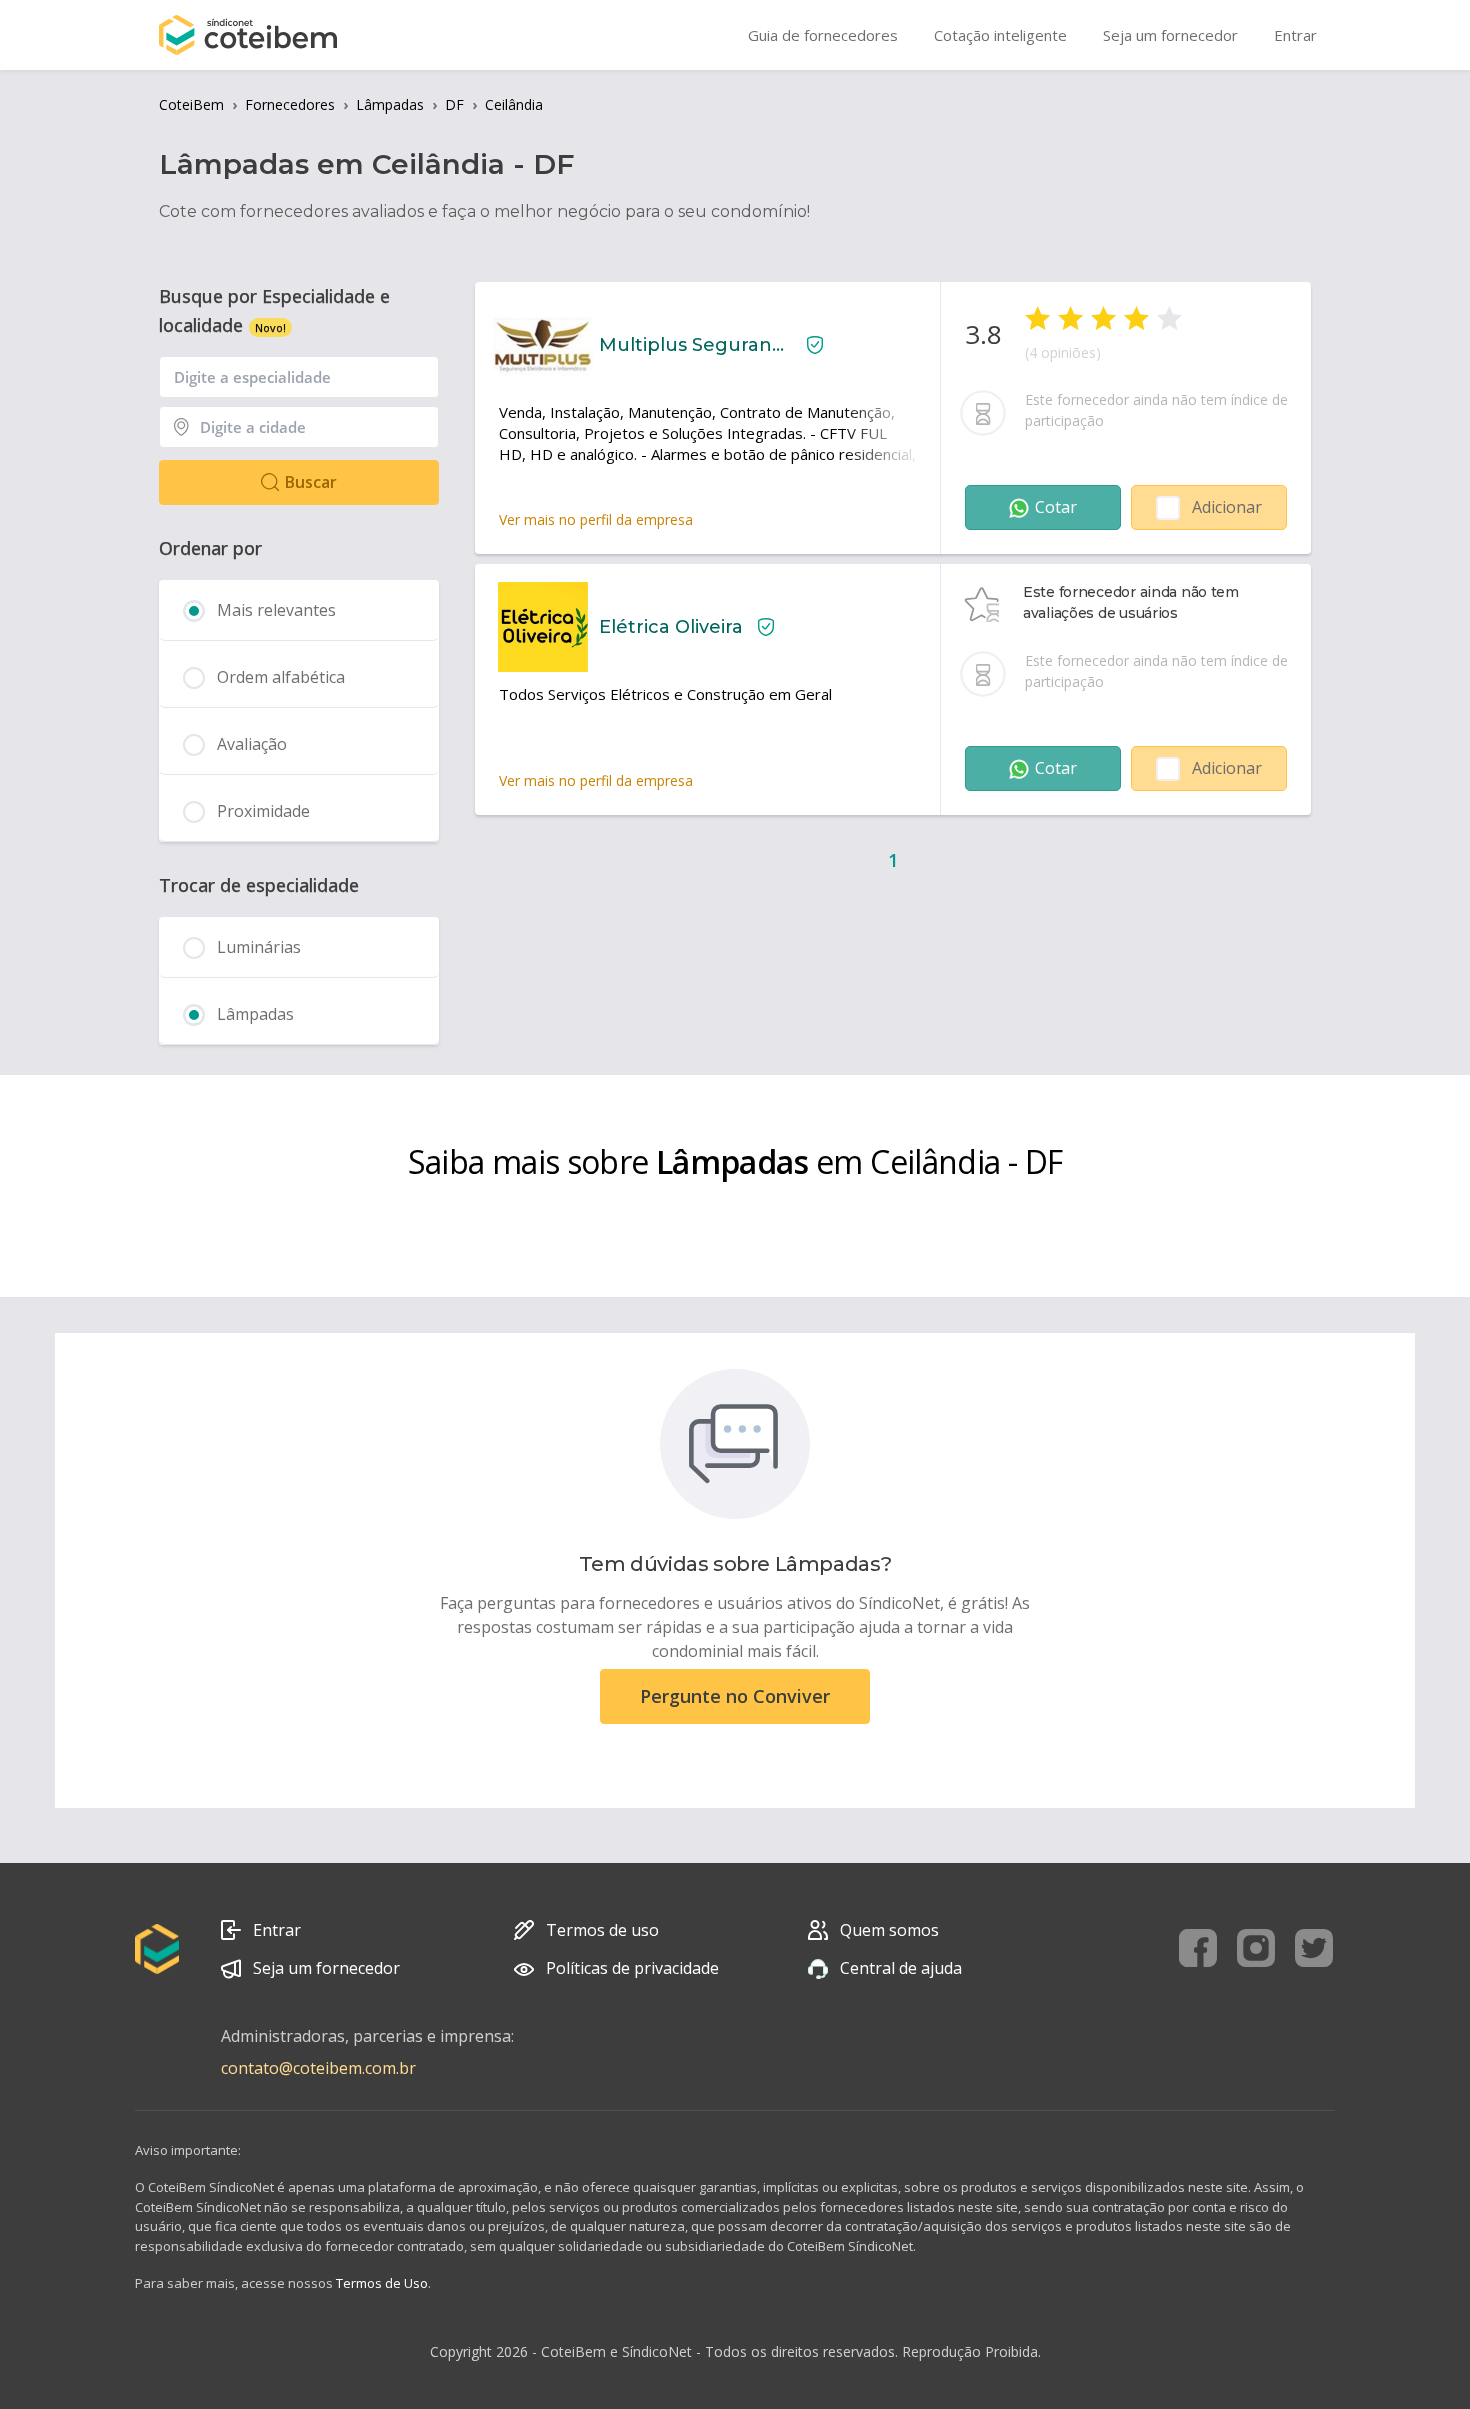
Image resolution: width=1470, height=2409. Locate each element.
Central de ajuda (901, 1968)
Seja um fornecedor (326, 1968)
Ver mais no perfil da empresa (596, 519)
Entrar (277, 1930)
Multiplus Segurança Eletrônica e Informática (695, 345)
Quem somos (889, 1930)
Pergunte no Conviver (735, 1696)
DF (454, 104)
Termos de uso (602, 1930)
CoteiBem (191, 104)
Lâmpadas (390, 104)
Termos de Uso (382, 2283)
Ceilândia (514, 104)
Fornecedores (290, 104)
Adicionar (1227, 507)
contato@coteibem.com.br (318, 2068)
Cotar (1056, 507)
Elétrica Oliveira (671, 627)
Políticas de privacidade (632, 1968)
